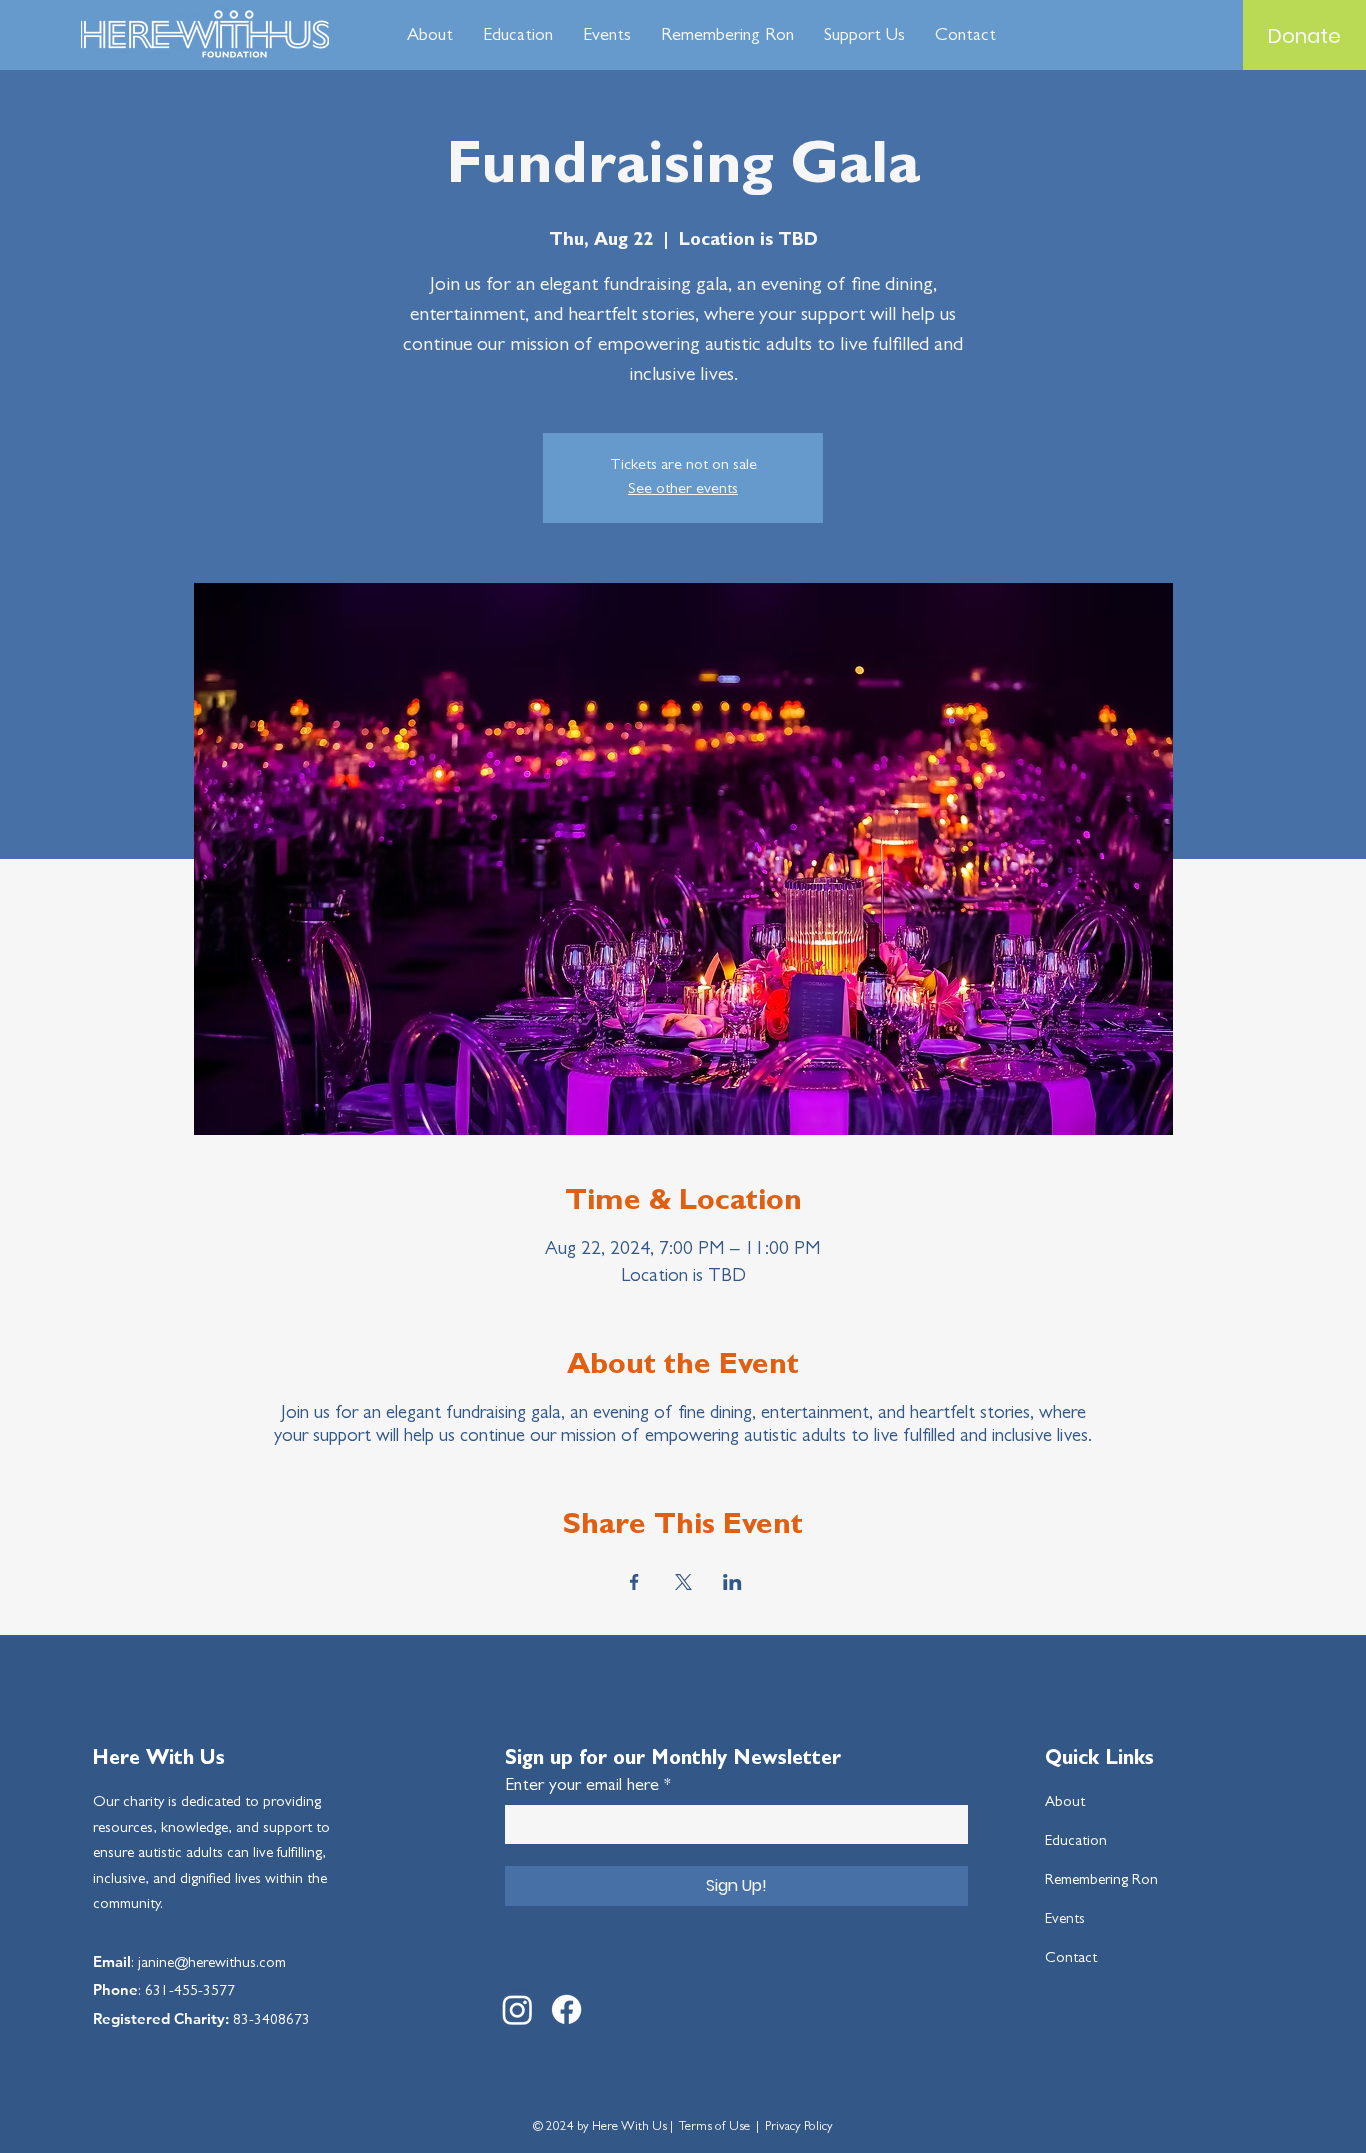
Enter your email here (582, 1787)
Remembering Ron (1101, 1881)
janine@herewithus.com (212, 1964)
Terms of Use (714, 2127)
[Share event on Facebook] (634, 1582)
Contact (1071, 1959)
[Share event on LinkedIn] (732, 1582)
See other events (683, 490)
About (1065, 1803)
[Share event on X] (683, 1582)
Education (1076, 1842)
